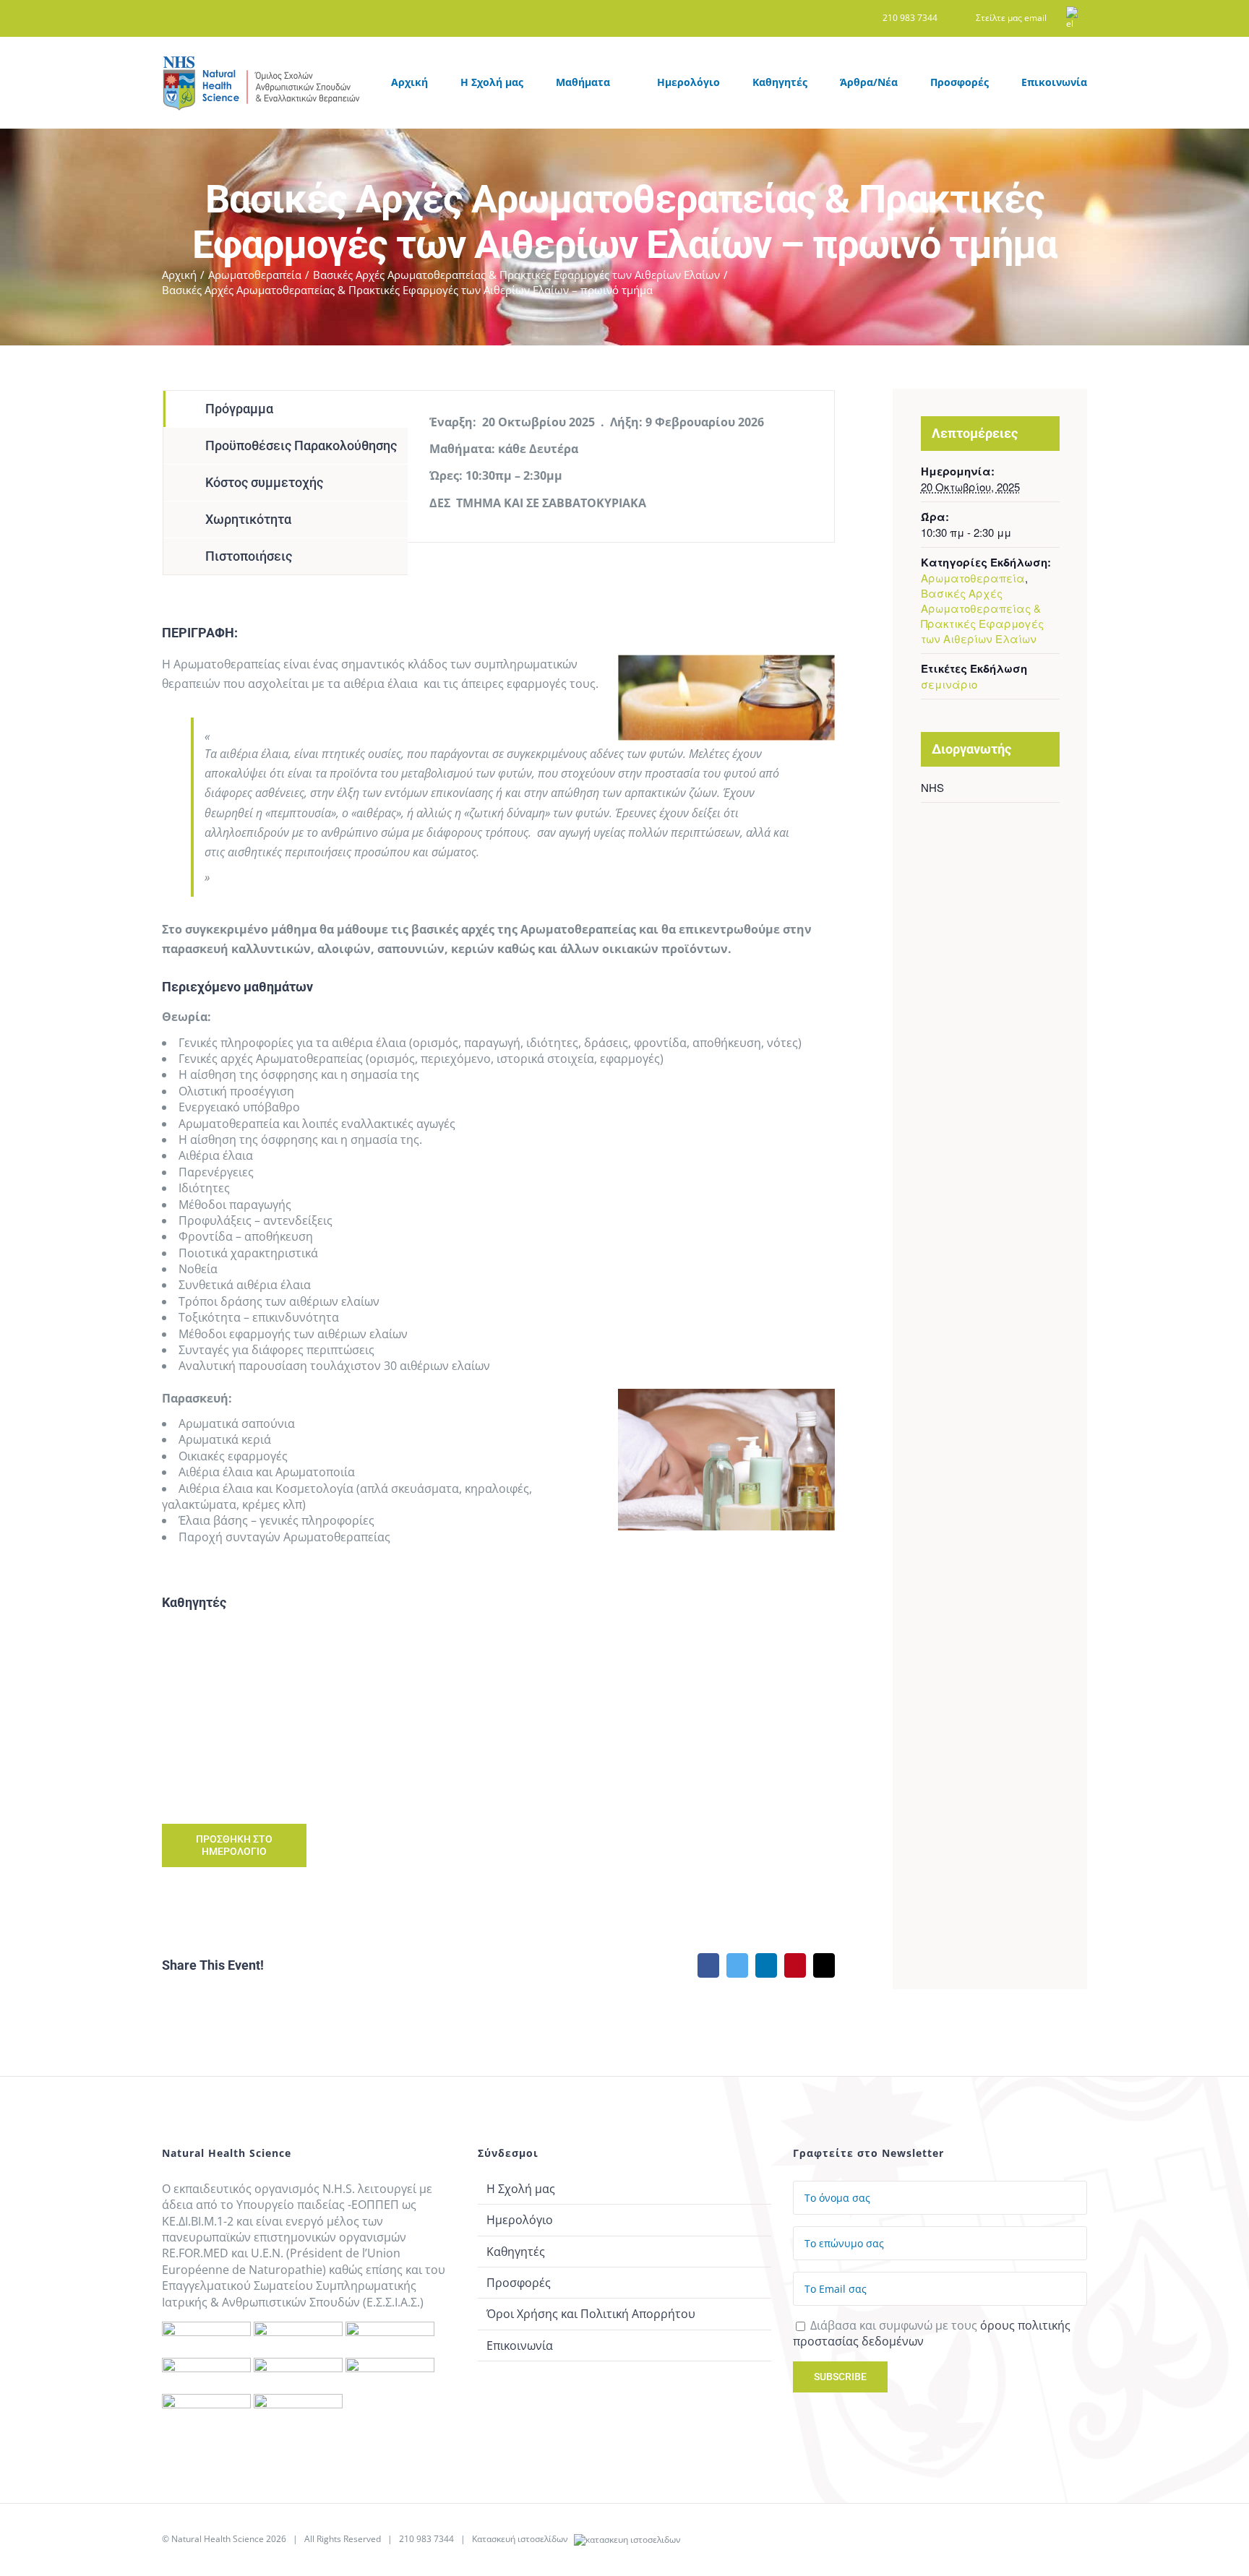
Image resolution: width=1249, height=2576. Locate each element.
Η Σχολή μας (521, 2189)
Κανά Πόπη (412, 1679)
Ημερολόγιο (520, 2220)
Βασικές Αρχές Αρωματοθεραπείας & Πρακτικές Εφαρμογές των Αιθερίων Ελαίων (982, 616)
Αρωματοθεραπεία (973, 578)
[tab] (286, 409)
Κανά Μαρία (238, 1679)
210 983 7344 (426, 2539)
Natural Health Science (218, 2539)
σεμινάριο (949, 684)
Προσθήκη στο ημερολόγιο (234, 1845)
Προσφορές (519, 2283)
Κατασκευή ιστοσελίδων (521, 2539)
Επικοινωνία (520, 2345)
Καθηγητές (516, 2252)
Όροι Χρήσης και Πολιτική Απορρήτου (591, 2314)
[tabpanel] (621, 466)
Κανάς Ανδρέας (585, 1679)
